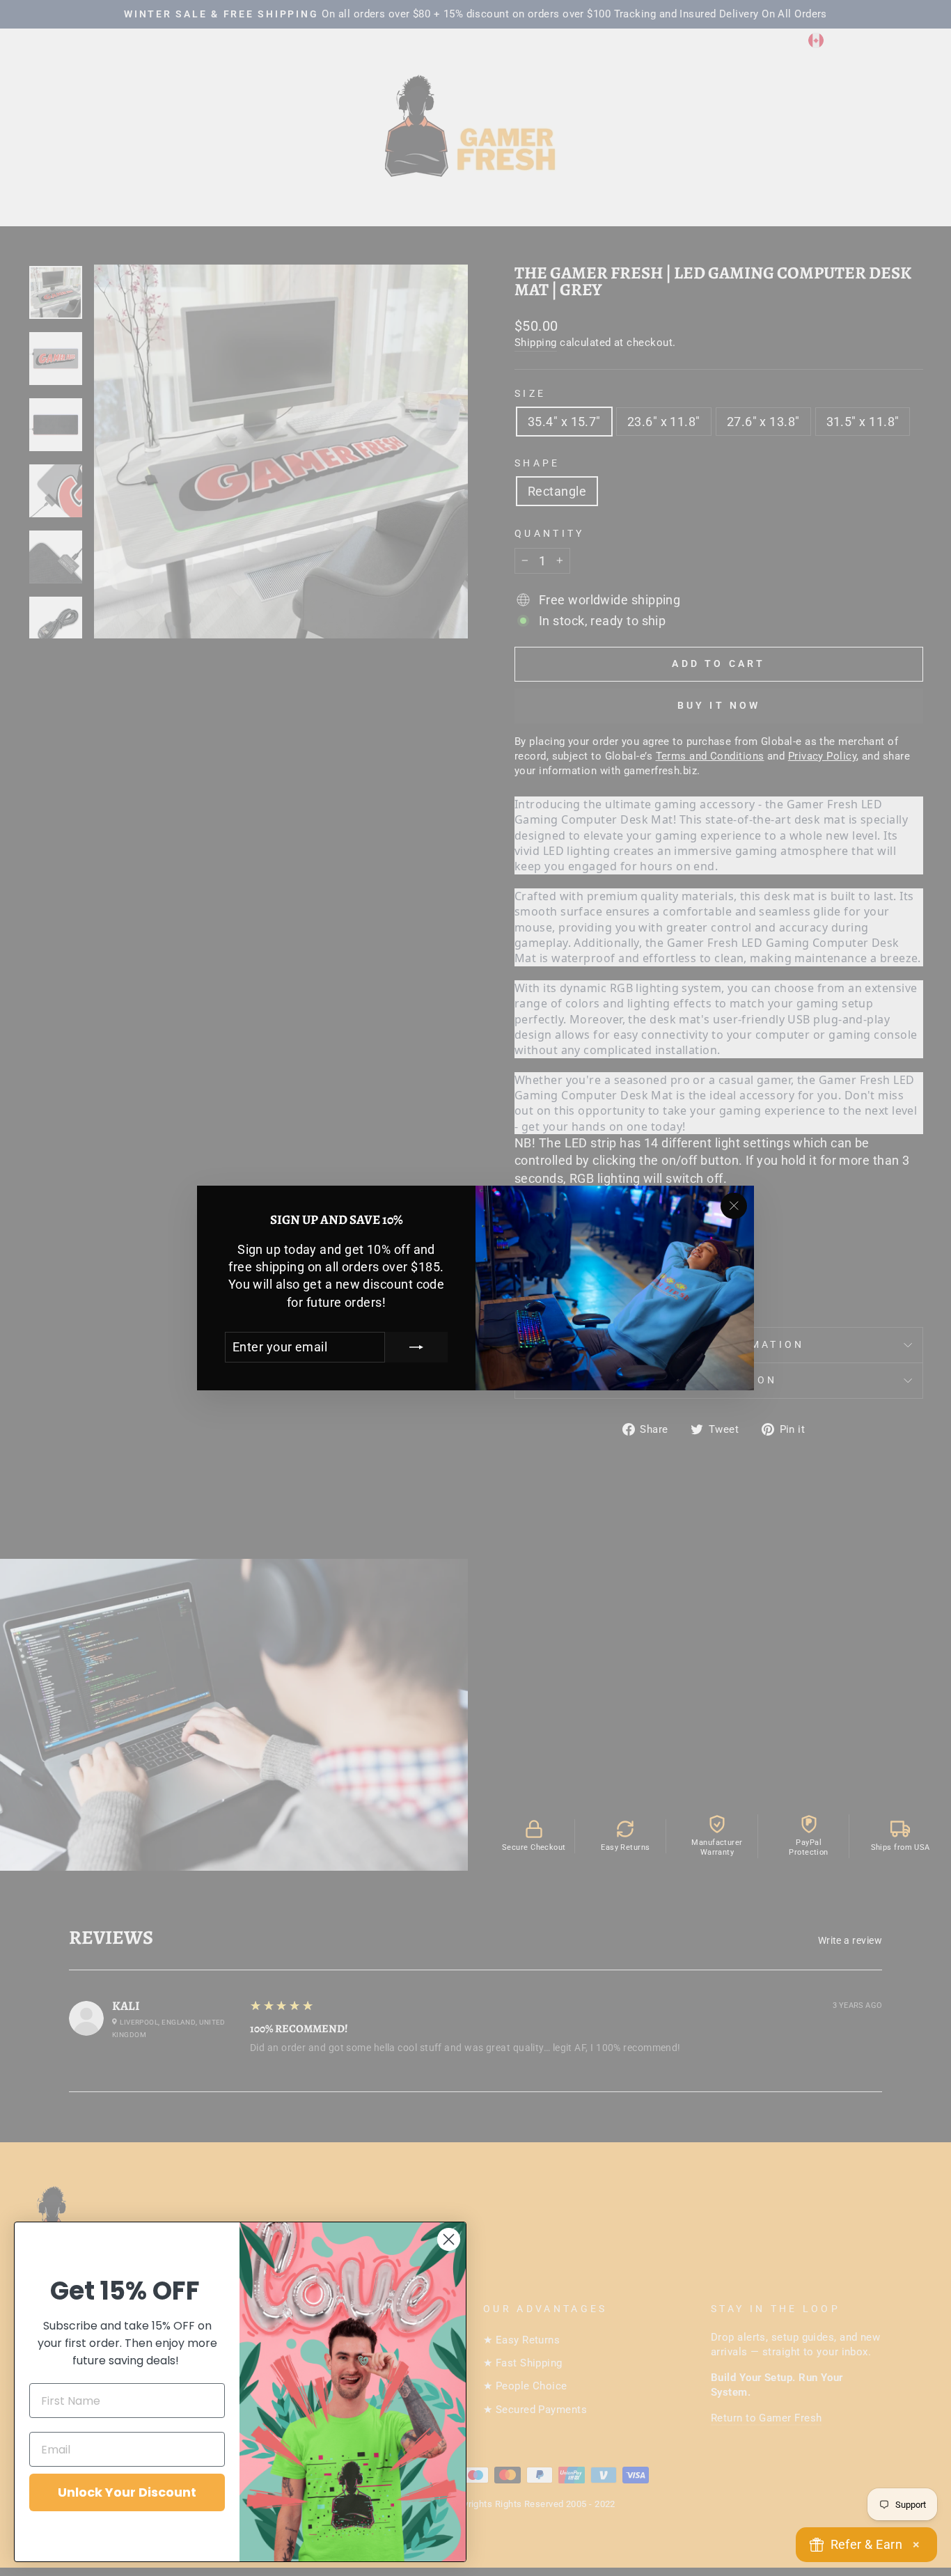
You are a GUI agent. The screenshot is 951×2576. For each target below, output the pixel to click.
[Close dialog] (449, 2239)
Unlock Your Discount (127, 2492)
